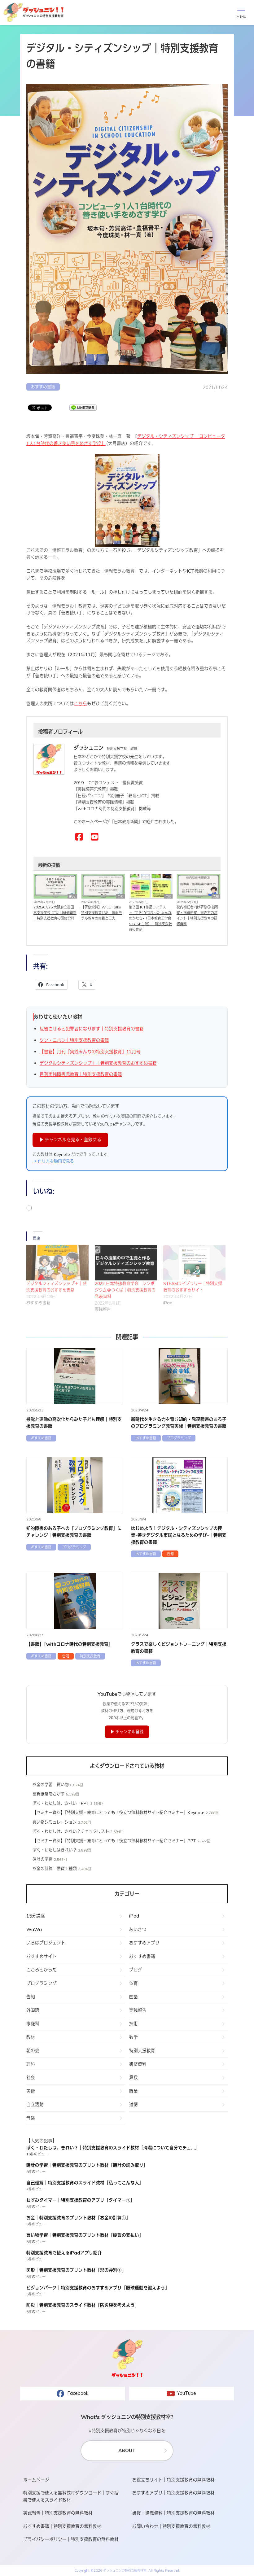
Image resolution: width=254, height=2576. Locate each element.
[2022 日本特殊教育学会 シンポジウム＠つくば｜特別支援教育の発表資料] (126, 1263)
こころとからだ (42, 1970)
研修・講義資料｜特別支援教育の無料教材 (173, 2513)
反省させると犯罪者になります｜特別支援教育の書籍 (92, 1029)
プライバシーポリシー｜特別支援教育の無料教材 (71, 2539)
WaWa (34, 1929)
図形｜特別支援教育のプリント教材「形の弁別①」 (76, 2270)
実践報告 (138, 2010)
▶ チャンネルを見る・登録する (70, 1140)
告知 (120, 897)
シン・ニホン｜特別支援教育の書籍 (74, 1040)
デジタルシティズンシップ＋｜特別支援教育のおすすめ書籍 (98, 1063)
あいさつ (138, 1929)
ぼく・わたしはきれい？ (55, 1850)
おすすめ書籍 (43, 387)
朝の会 (33, 2051)
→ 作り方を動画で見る (53, 1161)
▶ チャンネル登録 (127, 1732)
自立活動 (35, 2104)
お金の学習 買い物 (51, 1785)
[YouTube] (95, 837)
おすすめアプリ (144, 1943)
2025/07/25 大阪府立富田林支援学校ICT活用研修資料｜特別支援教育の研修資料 (55, 913)
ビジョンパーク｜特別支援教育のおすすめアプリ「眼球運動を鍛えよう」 (98, 2288)
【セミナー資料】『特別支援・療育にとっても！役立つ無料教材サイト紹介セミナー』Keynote (118, 1813)
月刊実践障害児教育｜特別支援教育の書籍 (81, 1074)
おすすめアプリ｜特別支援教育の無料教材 (173, 2493)
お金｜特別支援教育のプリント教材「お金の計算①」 (78, 2218)
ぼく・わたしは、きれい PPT (61, 1803)
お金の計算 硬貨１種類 (55, 1869)
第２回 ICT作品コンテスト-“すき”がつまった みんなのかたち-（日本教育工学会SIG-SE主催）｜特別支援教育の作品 (150, 918)
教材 (31, 2037)
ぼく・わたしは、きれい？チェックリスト (71, 1831)
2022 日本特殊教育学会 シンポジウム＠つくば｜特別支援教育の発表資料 (125, 1290)
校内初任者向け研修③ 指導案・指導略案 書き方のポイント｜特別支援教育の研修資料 (197, 915)
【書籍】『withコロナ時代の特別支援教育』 (70, 1644)
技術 (134, 2024)
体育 (134, 1983)
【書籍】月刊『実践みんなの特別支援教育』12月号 (90, 1052)
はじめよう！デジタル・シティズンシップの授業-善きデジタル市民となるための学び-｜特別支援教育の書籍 (179, 1535)
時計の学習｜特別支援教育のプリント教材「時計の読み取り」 (87, 2165)
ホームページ (36, 2480)
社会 (31, 2077)
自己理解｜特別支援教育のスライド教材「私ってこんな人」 (85, 2183)
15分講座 (36, 1916)
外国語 (33, 2010)
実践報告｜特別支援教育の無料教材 (58, 2513)
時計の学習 (43, 1859)
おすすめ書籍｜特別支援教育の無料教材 (62, 2526)
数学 (134, 2037)
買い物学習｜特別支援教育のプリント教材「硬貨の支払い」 (85, 2235)
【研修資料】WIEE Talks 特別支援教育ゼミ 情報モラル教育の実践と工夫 (102, 913)
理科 (31, 2064)
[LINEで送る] (83, 408)
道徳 (134, 2104)
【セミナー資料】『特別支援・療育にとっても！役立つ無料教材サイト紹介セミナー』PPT (114, 1841)
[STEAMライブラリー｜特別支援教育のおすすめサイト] (194, 1263)
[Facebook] (79, 837)
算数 (134, 2077)
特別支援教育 (90, 1656)
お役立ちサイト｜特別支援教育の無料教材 (173, 2480)
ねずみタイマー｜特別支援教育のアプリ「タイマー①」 (81, 2200)
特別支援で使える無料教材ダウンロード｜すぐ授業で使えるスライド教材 (71, 2496)
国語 (134, 1997)
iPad (72, 897)
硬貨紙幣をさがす (49, 1794)
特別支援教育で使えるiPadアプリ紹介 (64, 2253)
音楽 (31, 2118)
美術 (31, 2091)
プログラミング (179, 1438)
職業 (134, 2091)
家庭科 (33, 2024)
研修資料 (138, 2064)
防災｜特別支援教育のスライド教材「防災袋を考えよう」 (83, 2305)
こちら (81, 704)
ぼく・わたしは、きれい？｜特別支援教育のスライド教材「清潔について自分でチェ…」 (113, 2148)
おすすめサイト (42, 1956)
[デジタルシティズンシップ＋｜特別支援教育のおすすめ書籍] (57, 1263)
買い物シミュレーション (55, 1822)
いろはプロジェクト (46, 1943)
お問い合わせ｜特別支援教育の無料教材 (171, 2526)
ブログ (136, 1970)
